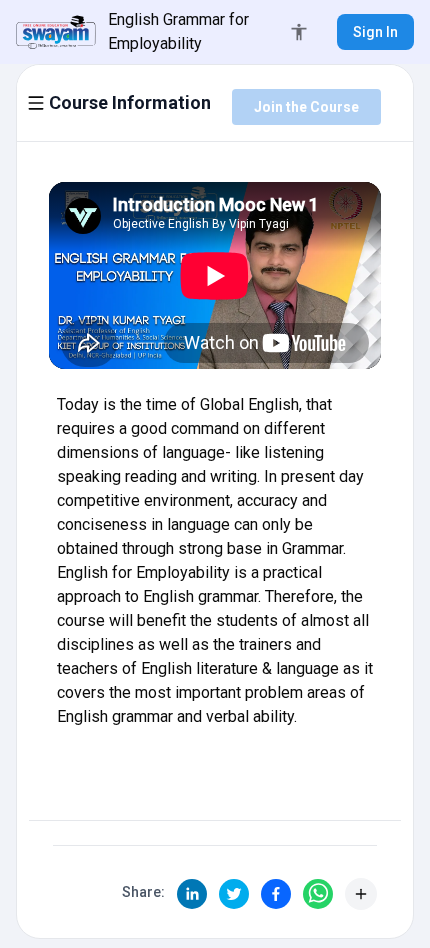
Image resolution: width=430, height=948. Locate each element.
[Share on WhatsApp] (318, 894)
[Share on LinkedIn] (192, 894)
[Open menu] (36, 103)
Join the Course (306, 107)
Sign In (375, 32)
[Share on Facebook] (276, 894)
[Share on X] (234, 894)
